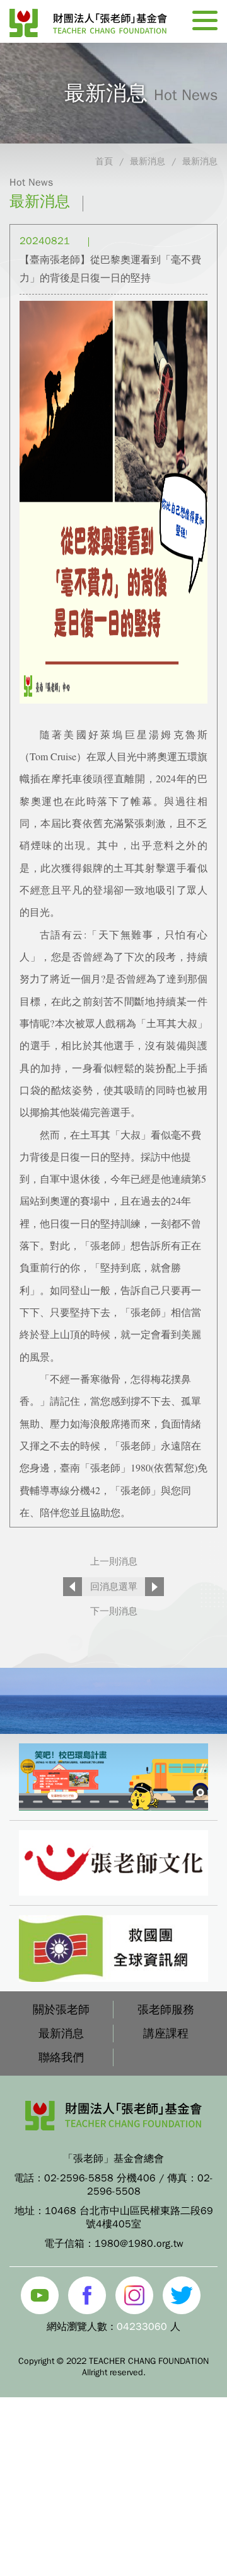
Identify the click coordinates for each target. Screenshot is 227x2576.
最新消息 (148, 161)
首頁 (104, 161)
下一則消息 (114, 1611)
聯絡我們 (61, 2057)
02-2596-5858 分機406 (100, 2178)
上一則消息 (114, 1561)
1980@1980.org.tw (139, 2244)
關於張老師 (61, 2010)
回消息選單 (114, 1587)
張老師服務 (166, 2010)
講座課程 (166, 2033)
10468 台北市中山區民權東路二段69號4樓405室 (129, 2218)
